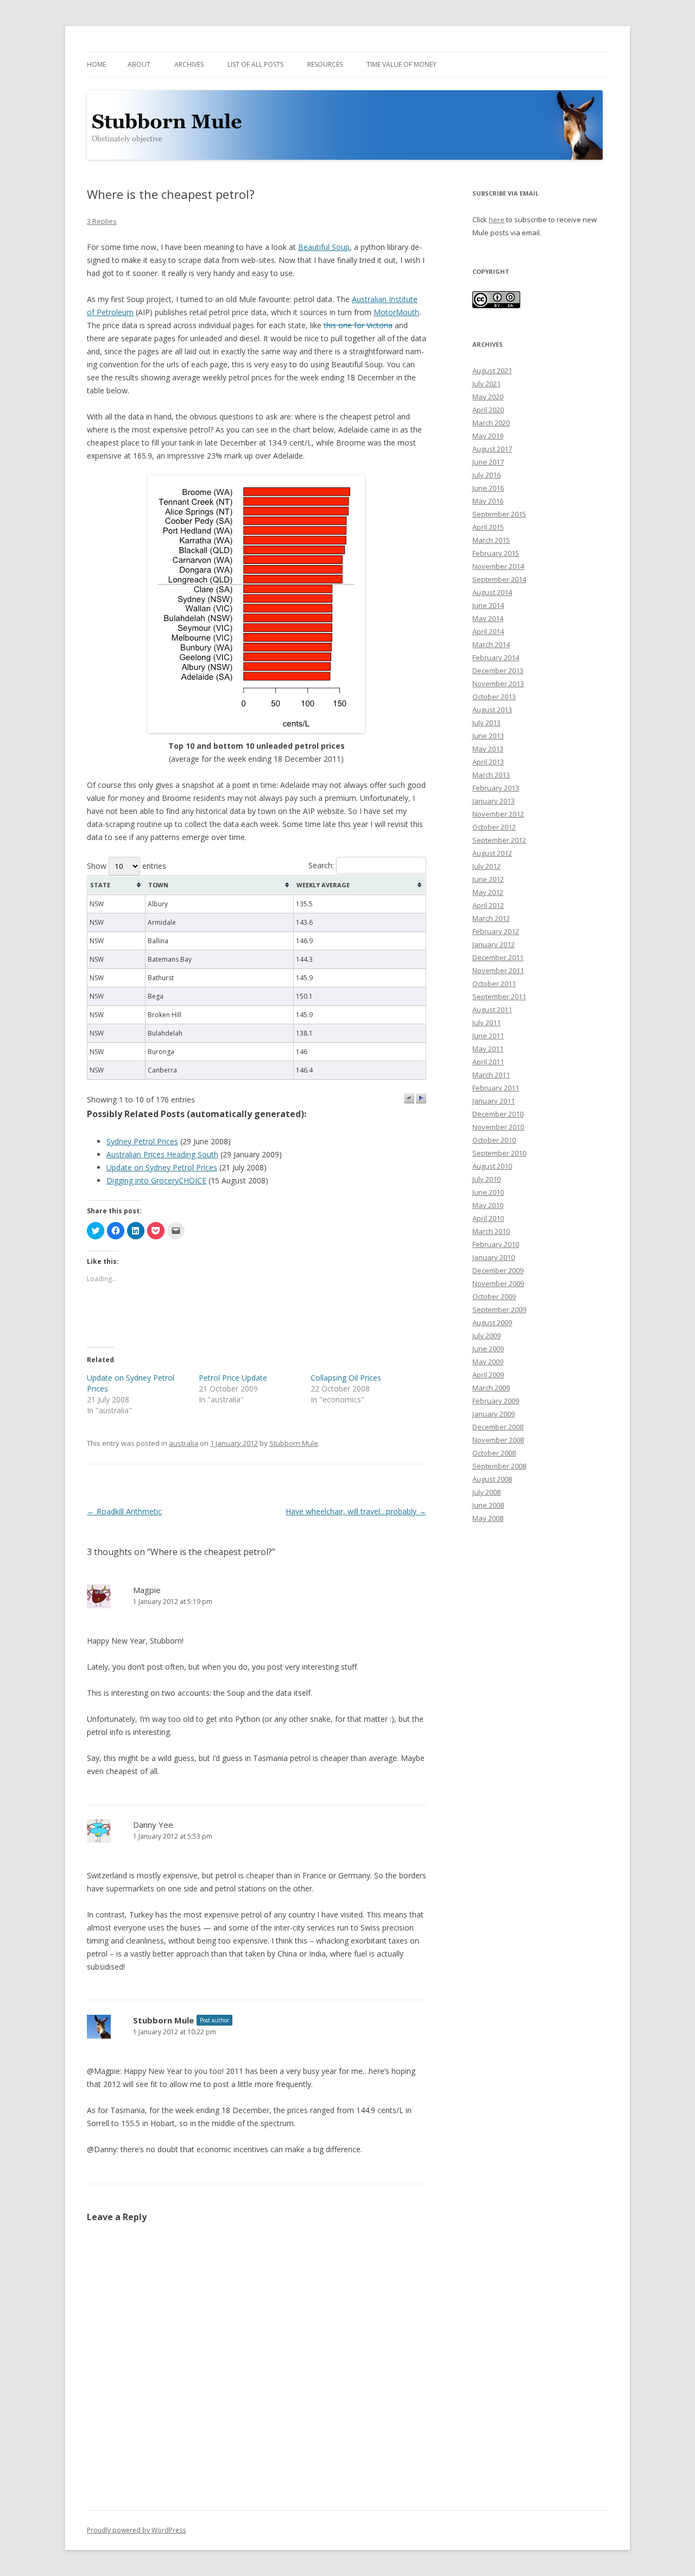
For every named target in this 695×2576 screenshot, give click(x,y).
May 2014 (488, 618)
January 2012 (494, 944)
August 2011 (492, 1010)
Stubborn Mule (294, 1443)
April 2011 (488, 1062)
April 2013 (488, 762)
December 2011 (498, 957)
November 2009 (498, 1283)
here (497, 220)
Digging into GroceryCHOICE (156, 1180)
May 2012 (488, 892)
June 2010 (488, 1192)
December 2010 (498, 1114)
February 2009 (496, 1401)
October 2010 (494, 1140)
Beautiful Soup (324, 247)
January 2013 (494, 801)
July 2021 (486, 384)
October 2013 (494, 697)
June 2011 (488, 1036)
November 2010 (498, 1127)
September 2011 (499, 996)
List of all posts (255, 64)
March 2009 (491, 1388)
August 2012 (492, 853)
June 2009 (488, 1349)
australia (184, 1443)
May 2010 (488, 1205)
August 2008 (492, 1479)
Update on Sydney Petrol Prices (162, 1167)
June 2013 (488, 736)
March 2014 (491, 644)
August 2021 (492, 371)
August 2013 (492, 710)
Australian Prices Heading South (162, 1154)
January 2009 (494, 1414)
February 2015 (496, 553)
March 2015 (491, 540)
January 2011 (494, 1101)
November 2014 (498, 566)
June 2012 (488, 879)
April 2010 (488, 1218)
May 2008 (488, 1518)
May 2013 (488, 749)
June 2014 (488, 605)
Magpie (147, 1590)
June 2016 (488, 488)
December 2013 (498, 670)
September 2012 (499, 840)
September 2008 (499, 1466)
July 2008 (486, 1492)
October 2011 (494, 983)
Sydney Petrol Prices (142, 1141)
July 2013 (486, 723)
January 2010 (494, 1257)
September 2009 (499, 1309)
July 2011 (486, 1023)
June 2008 (488, 1505)
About (139, 64)
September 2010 (499, 1153)
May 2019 (488, 436)
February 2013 (496, 788)
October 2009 (494, 1296)
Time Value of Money (402, 64)
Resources (325, 64)
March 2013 (491, 775)
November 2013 (498, 684)
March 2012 (491, 918)
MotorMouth (396, 312)
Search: (322, 865)
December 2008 (498, 1427)
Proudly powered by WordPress (136, 2530)
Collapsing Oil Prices (346, 1378)
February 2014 (496, 657)
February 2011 (496, 1088)
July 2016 (486, 475)
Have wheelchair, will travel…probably (356, 1511)
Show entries (127, 866)
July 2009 (486, 1336)
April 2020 (488, 410)
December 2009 (498, 1270)
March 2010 (491, 1231)
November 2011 (498, 970)
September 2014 (499, 579)
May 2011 (488, 1049)
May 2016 (488, 501)
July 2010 (486, 1179)
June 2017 (488, 462)
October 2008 (494, 1453)
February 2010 (496, 1244)
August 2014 (492, 592)
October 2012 (494, 827)
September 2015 (499, 514)
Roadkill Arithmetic (124, 1511)
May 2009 (488, 1362)
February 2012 (496, 931)
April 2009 (488, 1375)
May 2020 (488, 397)
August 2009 (492, 1323)
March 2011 (491, 1075)
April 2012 (488, 905)
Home (96, 64)
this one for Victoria (358, 325)
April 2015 (488, 527)
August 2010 (492, 1166)
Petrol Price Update (233, 1378)
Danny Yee (153, 1825)
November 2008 (498, 1440)
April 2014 (488, 631)
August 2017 (492, 449)
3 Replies (102, 221)
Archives (189, 64)
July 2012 (486, 866)
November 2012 (498, 814)
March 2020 (491, 423)
